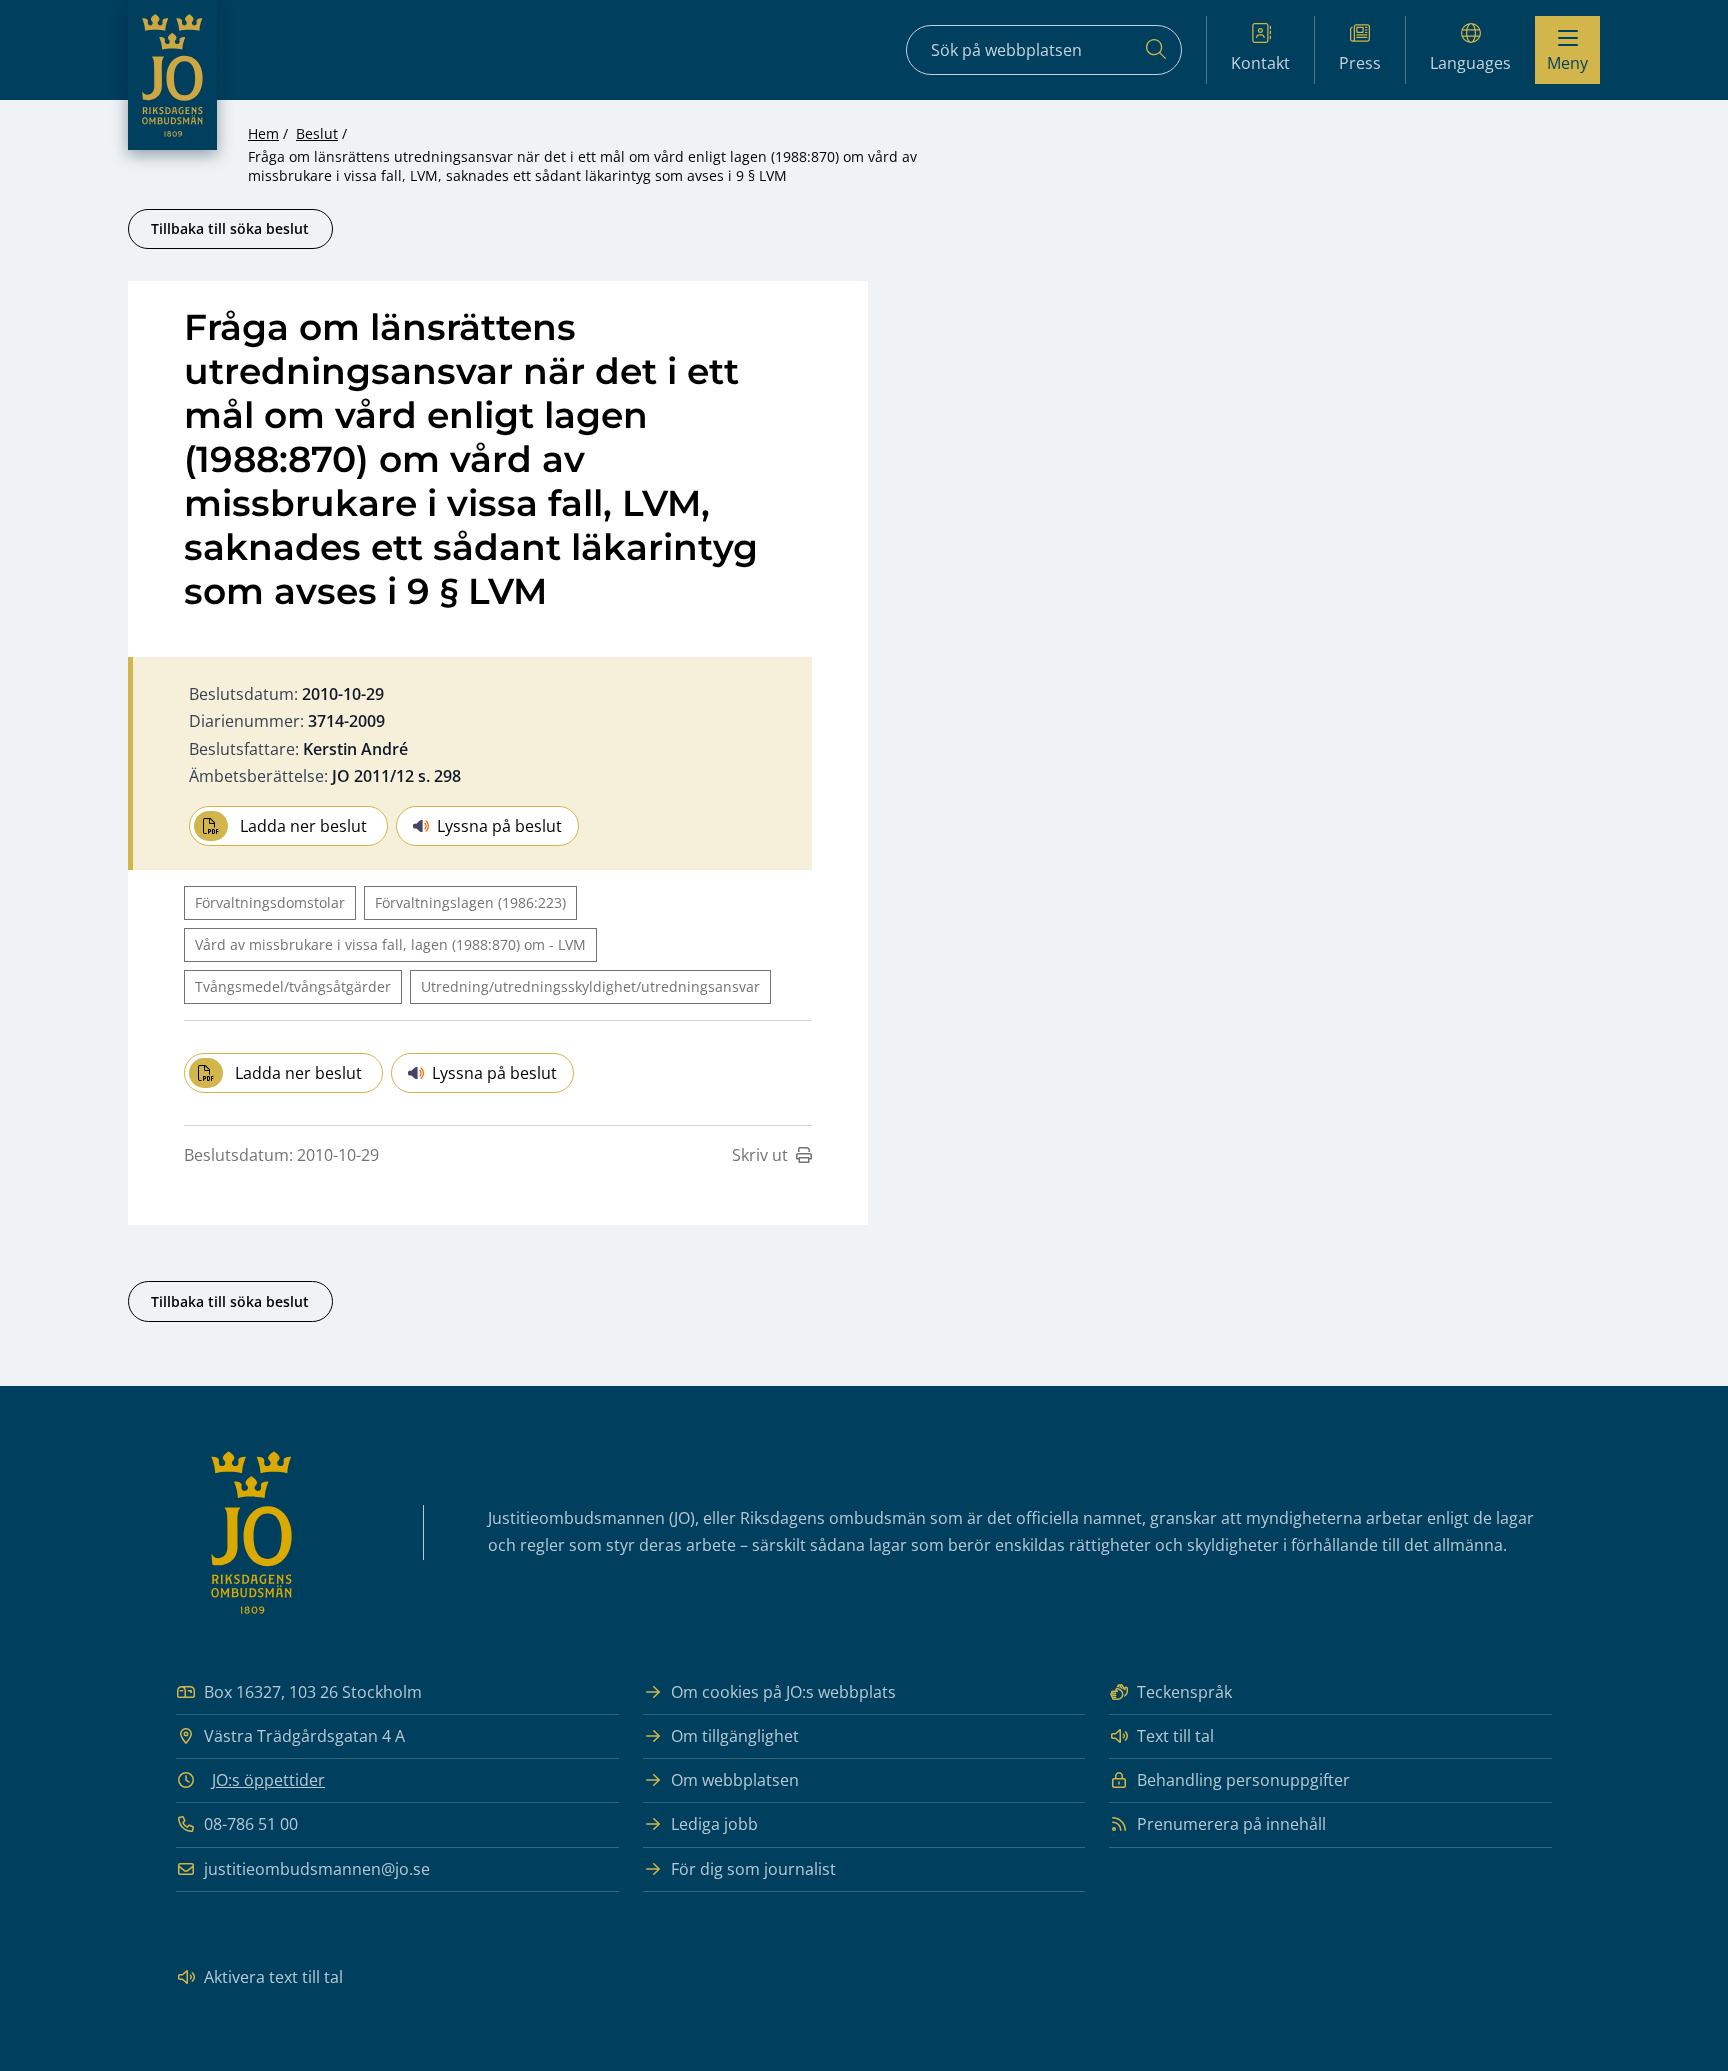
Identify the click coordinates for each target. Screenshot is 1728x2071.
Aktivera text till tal (273, 1977)
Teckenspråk (1184, 1692)
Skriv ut (760, 1155)
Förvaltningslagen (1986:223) (470, 902)
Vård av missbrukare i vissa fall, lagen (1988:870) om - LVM (390, 944)
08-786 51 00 (251, 1824)
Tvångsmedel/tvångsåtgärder (293, 986)
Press (1360, 63)
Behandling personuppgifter (1243, 1780)
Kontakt (1260, 63)
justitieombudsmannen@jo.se (317, 1869)
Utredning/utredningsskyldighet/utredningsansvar (590, 986)
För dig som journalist (753, 1869)
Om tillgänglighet (735, 1736)
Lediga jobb (714, 1824)
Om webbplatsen (735, 1780)
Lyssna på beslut (499, 826)
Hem (263, 133)
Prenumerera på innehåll (1231, 1824)
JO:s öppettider (268, 1780)
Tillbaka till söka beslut (230, 228)
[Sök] (1156, 50)
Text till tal (1175, 1736)
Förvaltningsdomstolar (270, 902)
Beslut (317, 133)
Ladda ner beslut (303, 826)
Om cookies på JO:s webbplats (783, 1692)
